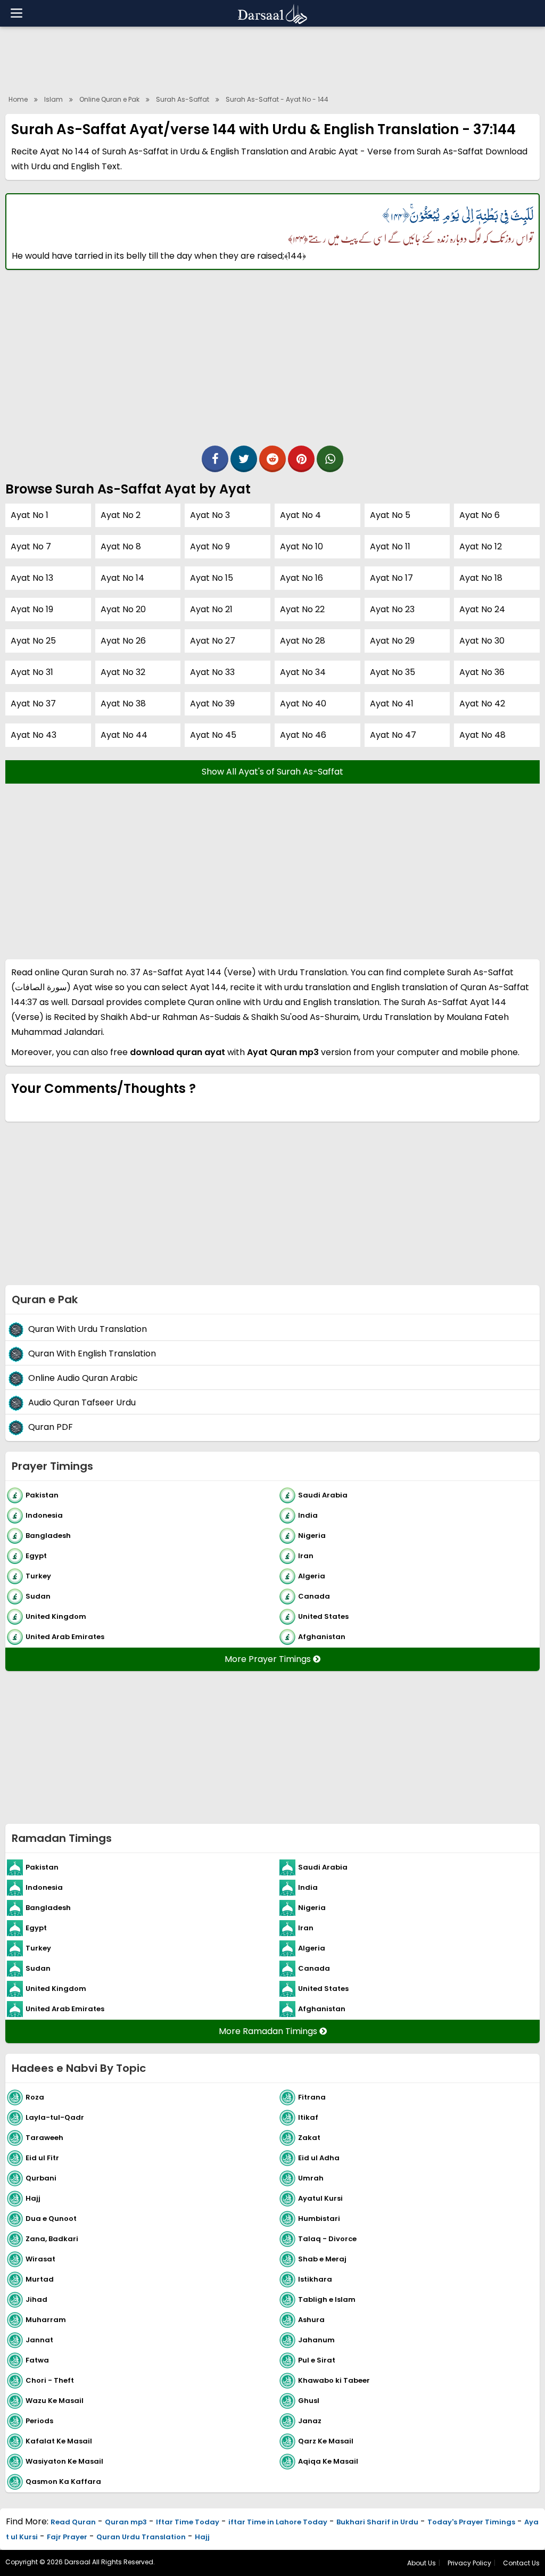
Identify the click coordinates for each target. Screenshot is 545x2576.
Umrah (311, 2178)
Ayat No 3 (210, 515)
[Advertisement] (272, 59)
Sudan (38, 1596)
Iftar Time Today (188, 2522)
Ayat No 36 (482, 672)
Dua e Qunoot (51, 2218)
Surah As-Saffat (183, 99)
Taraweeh (44, 2137)
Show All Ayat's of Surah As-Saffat (272, 772)
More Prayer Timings (269, 1659)
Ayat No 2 (121, 515)
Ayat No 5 (390, 515)
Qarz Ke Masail (326, 2441)
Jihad (36, 2299)
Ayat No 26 (123, 641)
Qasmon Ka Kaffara (63, 2481)
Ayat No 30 (482, 641)
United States (323, 1616)
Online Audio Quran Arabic (83, 1378)
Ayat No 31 (32, 672)
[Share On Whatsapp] (330, 459)
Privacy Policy (469, 2563)
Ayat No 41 (392, 703)
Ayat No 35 (393, 672)
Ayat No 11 (390, 546)
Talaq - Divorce (327, 2238)
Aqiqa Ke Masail (328, 2461)
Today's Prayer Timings (471, 2522)
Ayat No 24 (482, 609)
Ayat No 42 (482, 703)
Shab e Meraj (322, 2258)
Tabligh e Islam (327, 2299)
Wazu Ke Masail (55, 2400)
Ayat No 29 (392, 641)
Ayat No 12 (481, 546)
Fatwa (37, 2360)
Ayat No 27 (213, 641)
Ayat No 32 (123, 672)
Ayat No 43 (34, 735)
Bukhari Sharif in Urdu (377, 2522)
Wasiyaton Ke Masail (64, 2461)
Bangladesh (48, 1535)
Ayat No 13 (32, 578)
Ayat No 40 (303, 703)
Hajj (33, 2198)
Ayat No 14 (122, 578)
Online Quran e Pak (109, 99)
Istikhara (315, 2279)
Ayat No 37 (33, 703)
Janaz (310, 2420)
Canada (314, 1596)
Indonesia (44, 1515)
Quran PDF (51, 1427)
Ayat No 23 (392, 609)
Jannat (39, 2339)
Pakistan (42, 1495)
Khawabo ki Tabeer (334, 2380)
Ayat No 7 (31, 546)
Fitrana (312, 2097)
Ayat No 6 (480, 515)
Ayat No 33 (212, 672)
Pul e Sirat (317, 2360)
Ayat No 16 (302, 578)
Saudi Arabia (323, 1495)
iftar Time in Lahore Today (278, 2522)
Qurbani (41, 2178)
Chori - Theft (50, 2380)
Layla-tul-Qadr (55, 2117)
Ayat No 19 (32, 609)
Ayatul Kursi (320, 2198)
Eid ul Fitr (42, 2157)
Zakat (309, 2137)
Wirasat (40, 2258)
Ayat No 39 (212, 703)
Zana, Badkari (52, 2238)
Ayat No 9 (210, 546)
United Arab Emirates (65, 1636)
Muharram (46, 2319)
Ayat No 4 (300, 515)
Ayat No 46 (303, 735)
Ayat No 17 (391, 578)
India (308, 1515)
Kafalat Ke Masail (59, 2441)
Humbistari (319, 2218)
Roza (35, 2097)
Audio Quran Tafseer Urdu (82, 1402)
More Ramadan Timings (269, 2031)
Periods (39, 2420)
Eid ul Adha (319, 2157)
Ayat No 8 (121, 546)
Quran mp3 (126, 2522)
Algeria (312, 1575)
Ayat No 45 (213, 735)
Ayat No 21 (211, 609)
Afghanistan (322, 1636)
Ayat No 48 (482, 735)
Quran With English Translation (92, 1353)
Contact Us (521, 2563)
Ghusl (309, 2400)
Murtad (40, 2279)
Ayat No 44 (124, 735)
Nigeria (312, 1535)
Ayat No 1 (30, 515)
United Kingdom (56, 1616)
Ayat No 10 (302, 546)
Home (18, 99)
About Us (422, 2563)
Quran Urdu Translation (141, 2537)
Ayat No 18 (481, 578)
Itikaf (308, 2117)
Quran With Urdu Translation (88, 1329)
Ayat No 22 (302, 609)
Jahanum (316, 2339)
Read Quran (73, 2522)
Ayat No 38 (123, 703)
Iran (306, 1555)
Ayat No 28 (303, 641)
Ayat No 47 (393, 735)
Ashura (311, 2319)
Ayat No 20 (123, 609)
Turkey (38, 1575)
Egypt (36, 1555)
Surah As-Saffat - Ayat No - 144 (277, 99)
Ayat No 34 (303, 672)
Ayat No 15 (212, 578)
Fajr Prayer (67, 2537)
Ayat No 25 (33, 641)
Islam (53, 99)
